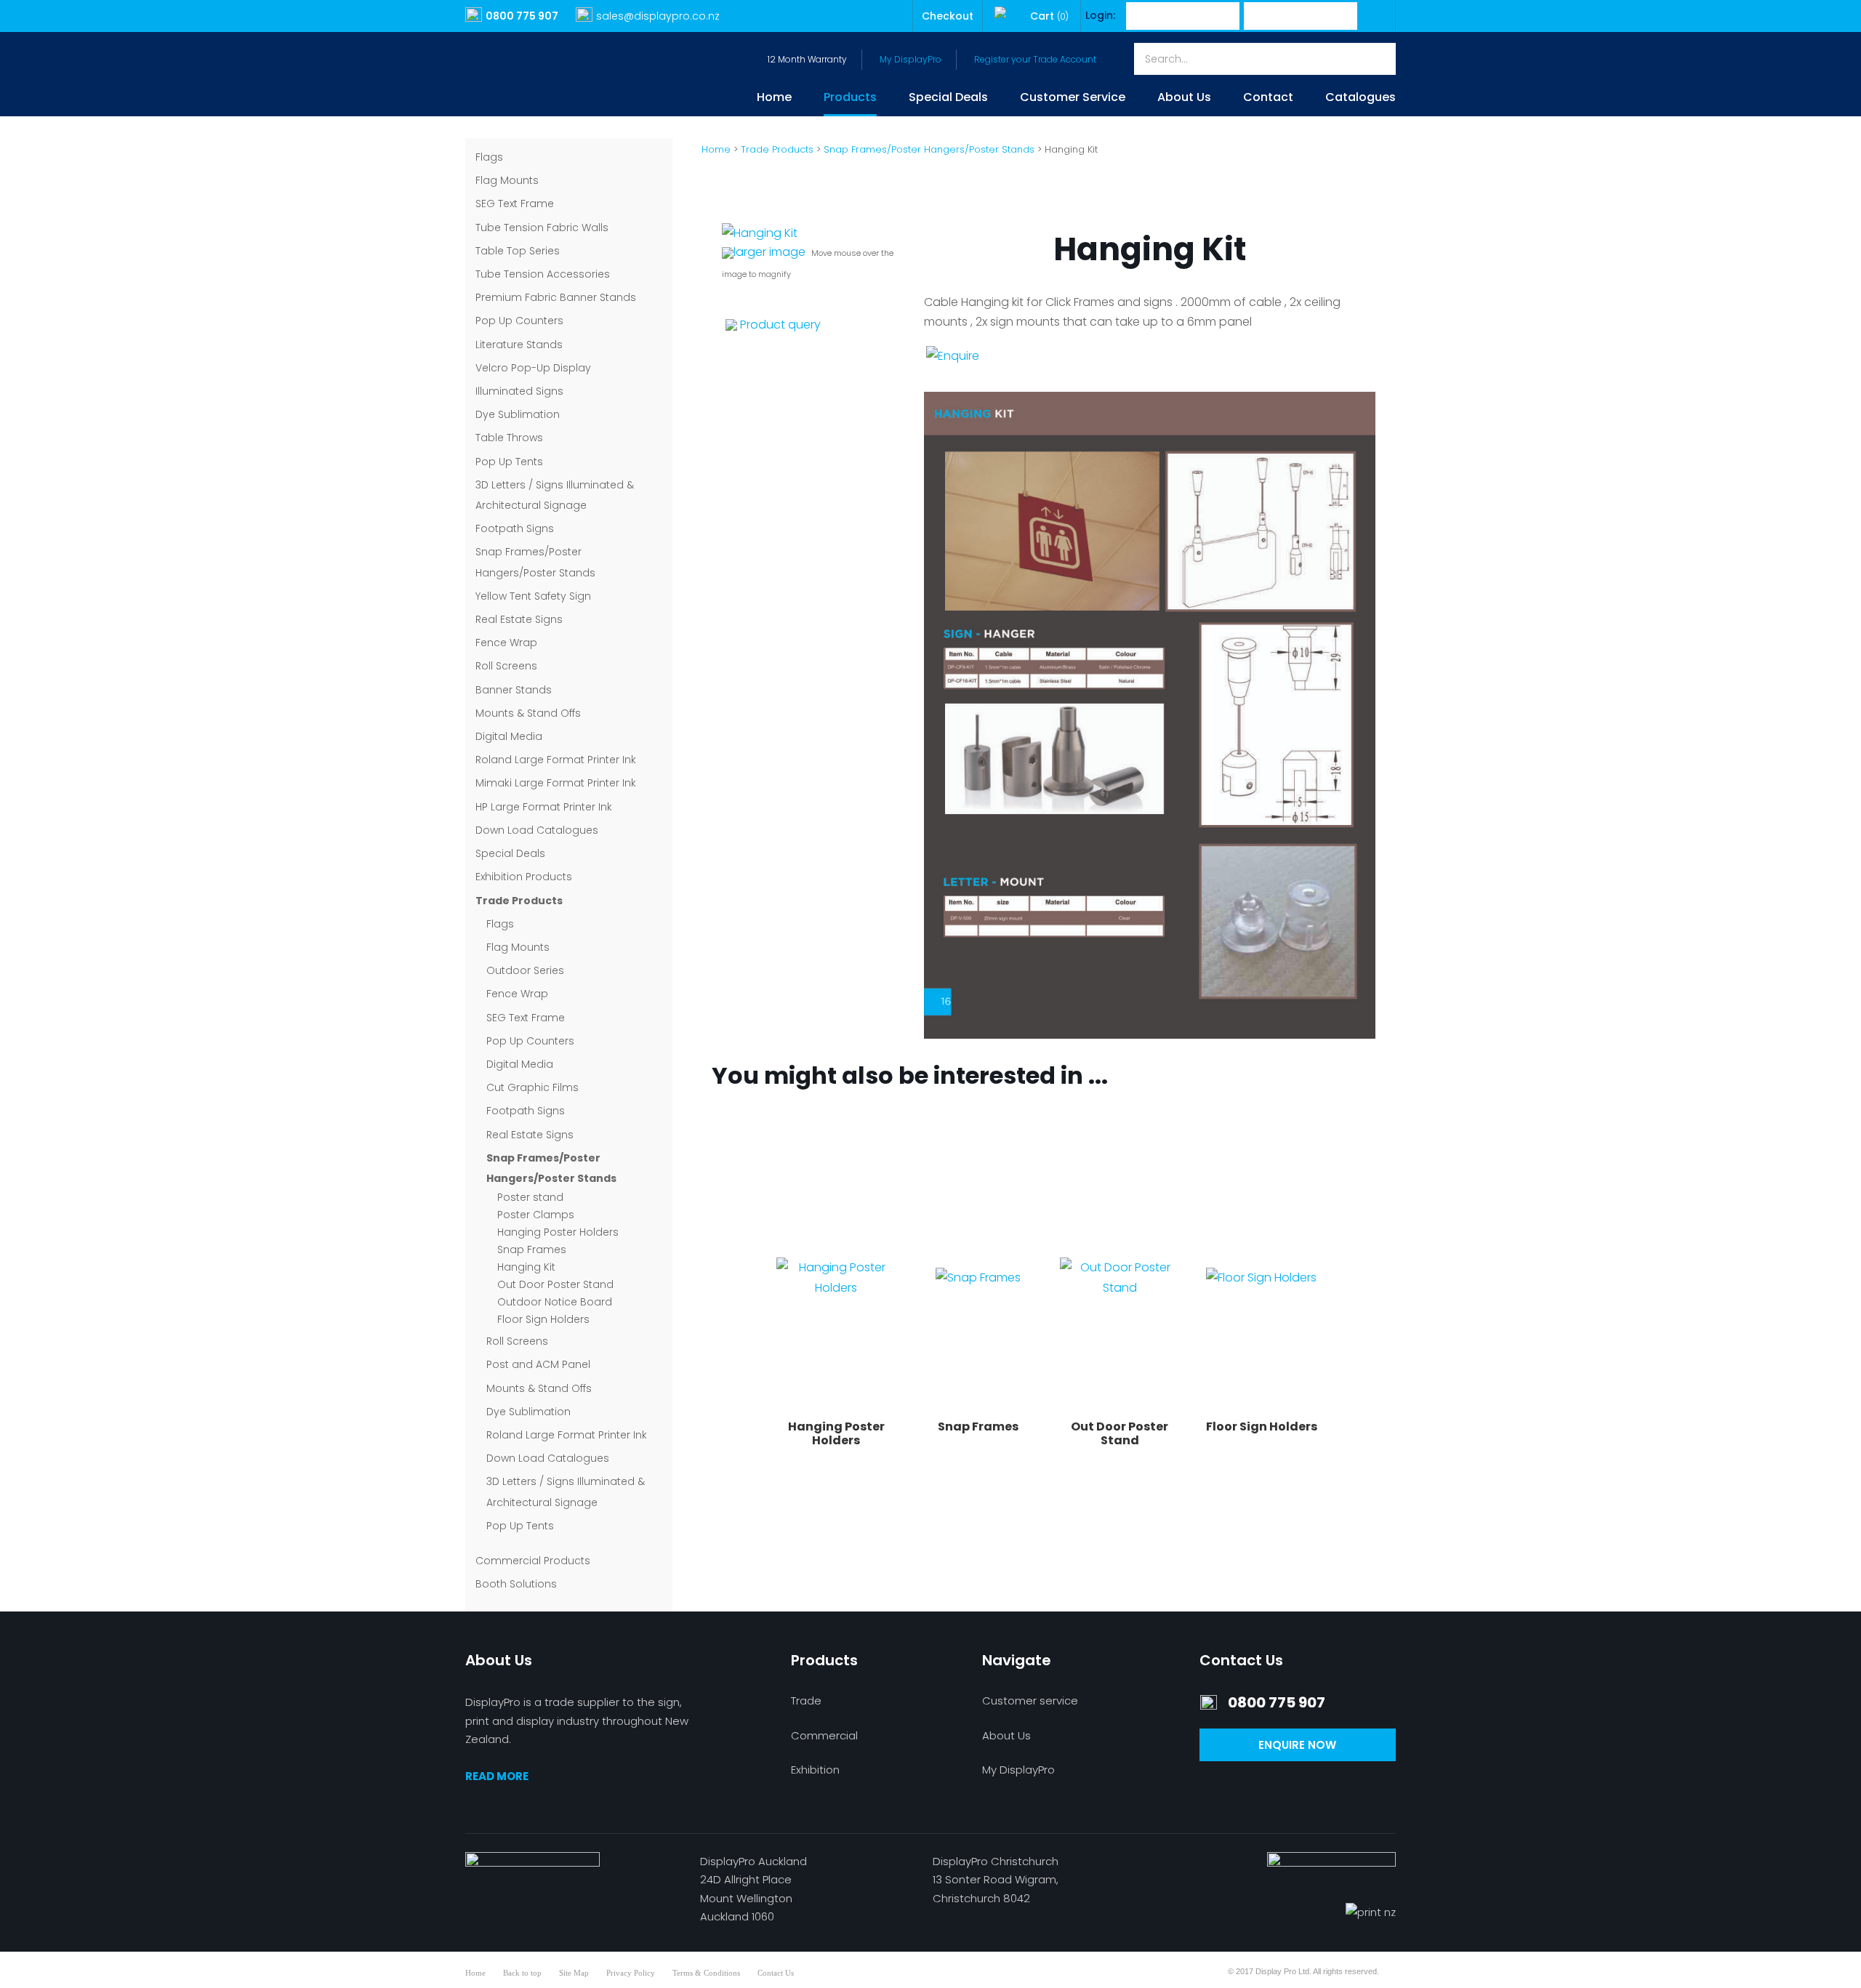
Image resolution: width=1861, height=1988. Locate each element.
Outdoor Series (525, 970)
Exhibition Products (524, 877)
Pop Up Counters (519, 321)
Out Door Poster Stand (555, 1284)
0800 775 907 (522, 16)
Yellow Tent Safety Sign (533, 596)
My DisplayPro (911, 59)
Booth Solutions (516, 1584)
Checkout (948, 16)
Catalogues (1360, 98)
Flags (489, 157)
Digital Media (509, 736)
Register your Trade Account (1035, 59)
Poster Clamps (536, 1215)
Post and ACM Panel (538, 1364)
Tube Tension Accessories (543, 274)
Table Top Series (518, 251)
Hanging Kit (526, 1267)
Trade (806, 1701)
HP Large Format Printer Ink (544, 807)
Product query (780, 325)
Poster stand (530, 1197)
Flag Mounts (507, 180)
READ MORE (497, 1776)
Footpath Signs (515, 528)
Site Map (574, 1973)
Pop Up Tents (509, 462)
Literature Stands (519, 345)
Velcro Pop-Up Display (533, 368)
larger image (769, 252)
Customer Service (1073, 98)
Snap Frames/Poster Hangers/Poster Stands (929, 149)
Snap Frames (532, 1249)
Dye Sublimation (518, 414)
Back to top (522, 1973)
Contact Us (776, 1973)
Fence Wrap (506, 643)
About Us (1184, 98)
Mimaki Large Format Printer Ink (556, 783)
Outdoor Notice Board (555, 1302)
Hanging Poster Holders (558, 1232)
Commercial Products (533, 1561)
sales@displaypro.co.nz (658, 16)
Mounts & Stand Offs (528, 713)
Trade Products (519, 901)
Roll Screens (506, 666)
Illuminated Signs (519, 391)
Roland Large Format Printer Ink (556, 760)
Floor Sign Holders (543, 1319)
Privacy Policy (631, 1973)
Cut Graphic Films (532, 1087)
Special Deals (948, 98)
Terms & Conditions (706, 1973)
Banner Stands (514, 690)
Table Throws (509, 438)
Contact (1268, 98)
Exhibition (815, 1770)
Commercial (824, 1735)
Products (850, 98)
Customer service (1030, 1701)
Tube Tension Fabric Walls (542, 228)
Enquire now (1297, 1745)
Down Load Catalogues (537, 830)
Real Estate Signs (519, 619)
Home (774, 98)
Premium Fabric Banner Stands (556, 297)
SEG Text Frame (515, 204)
